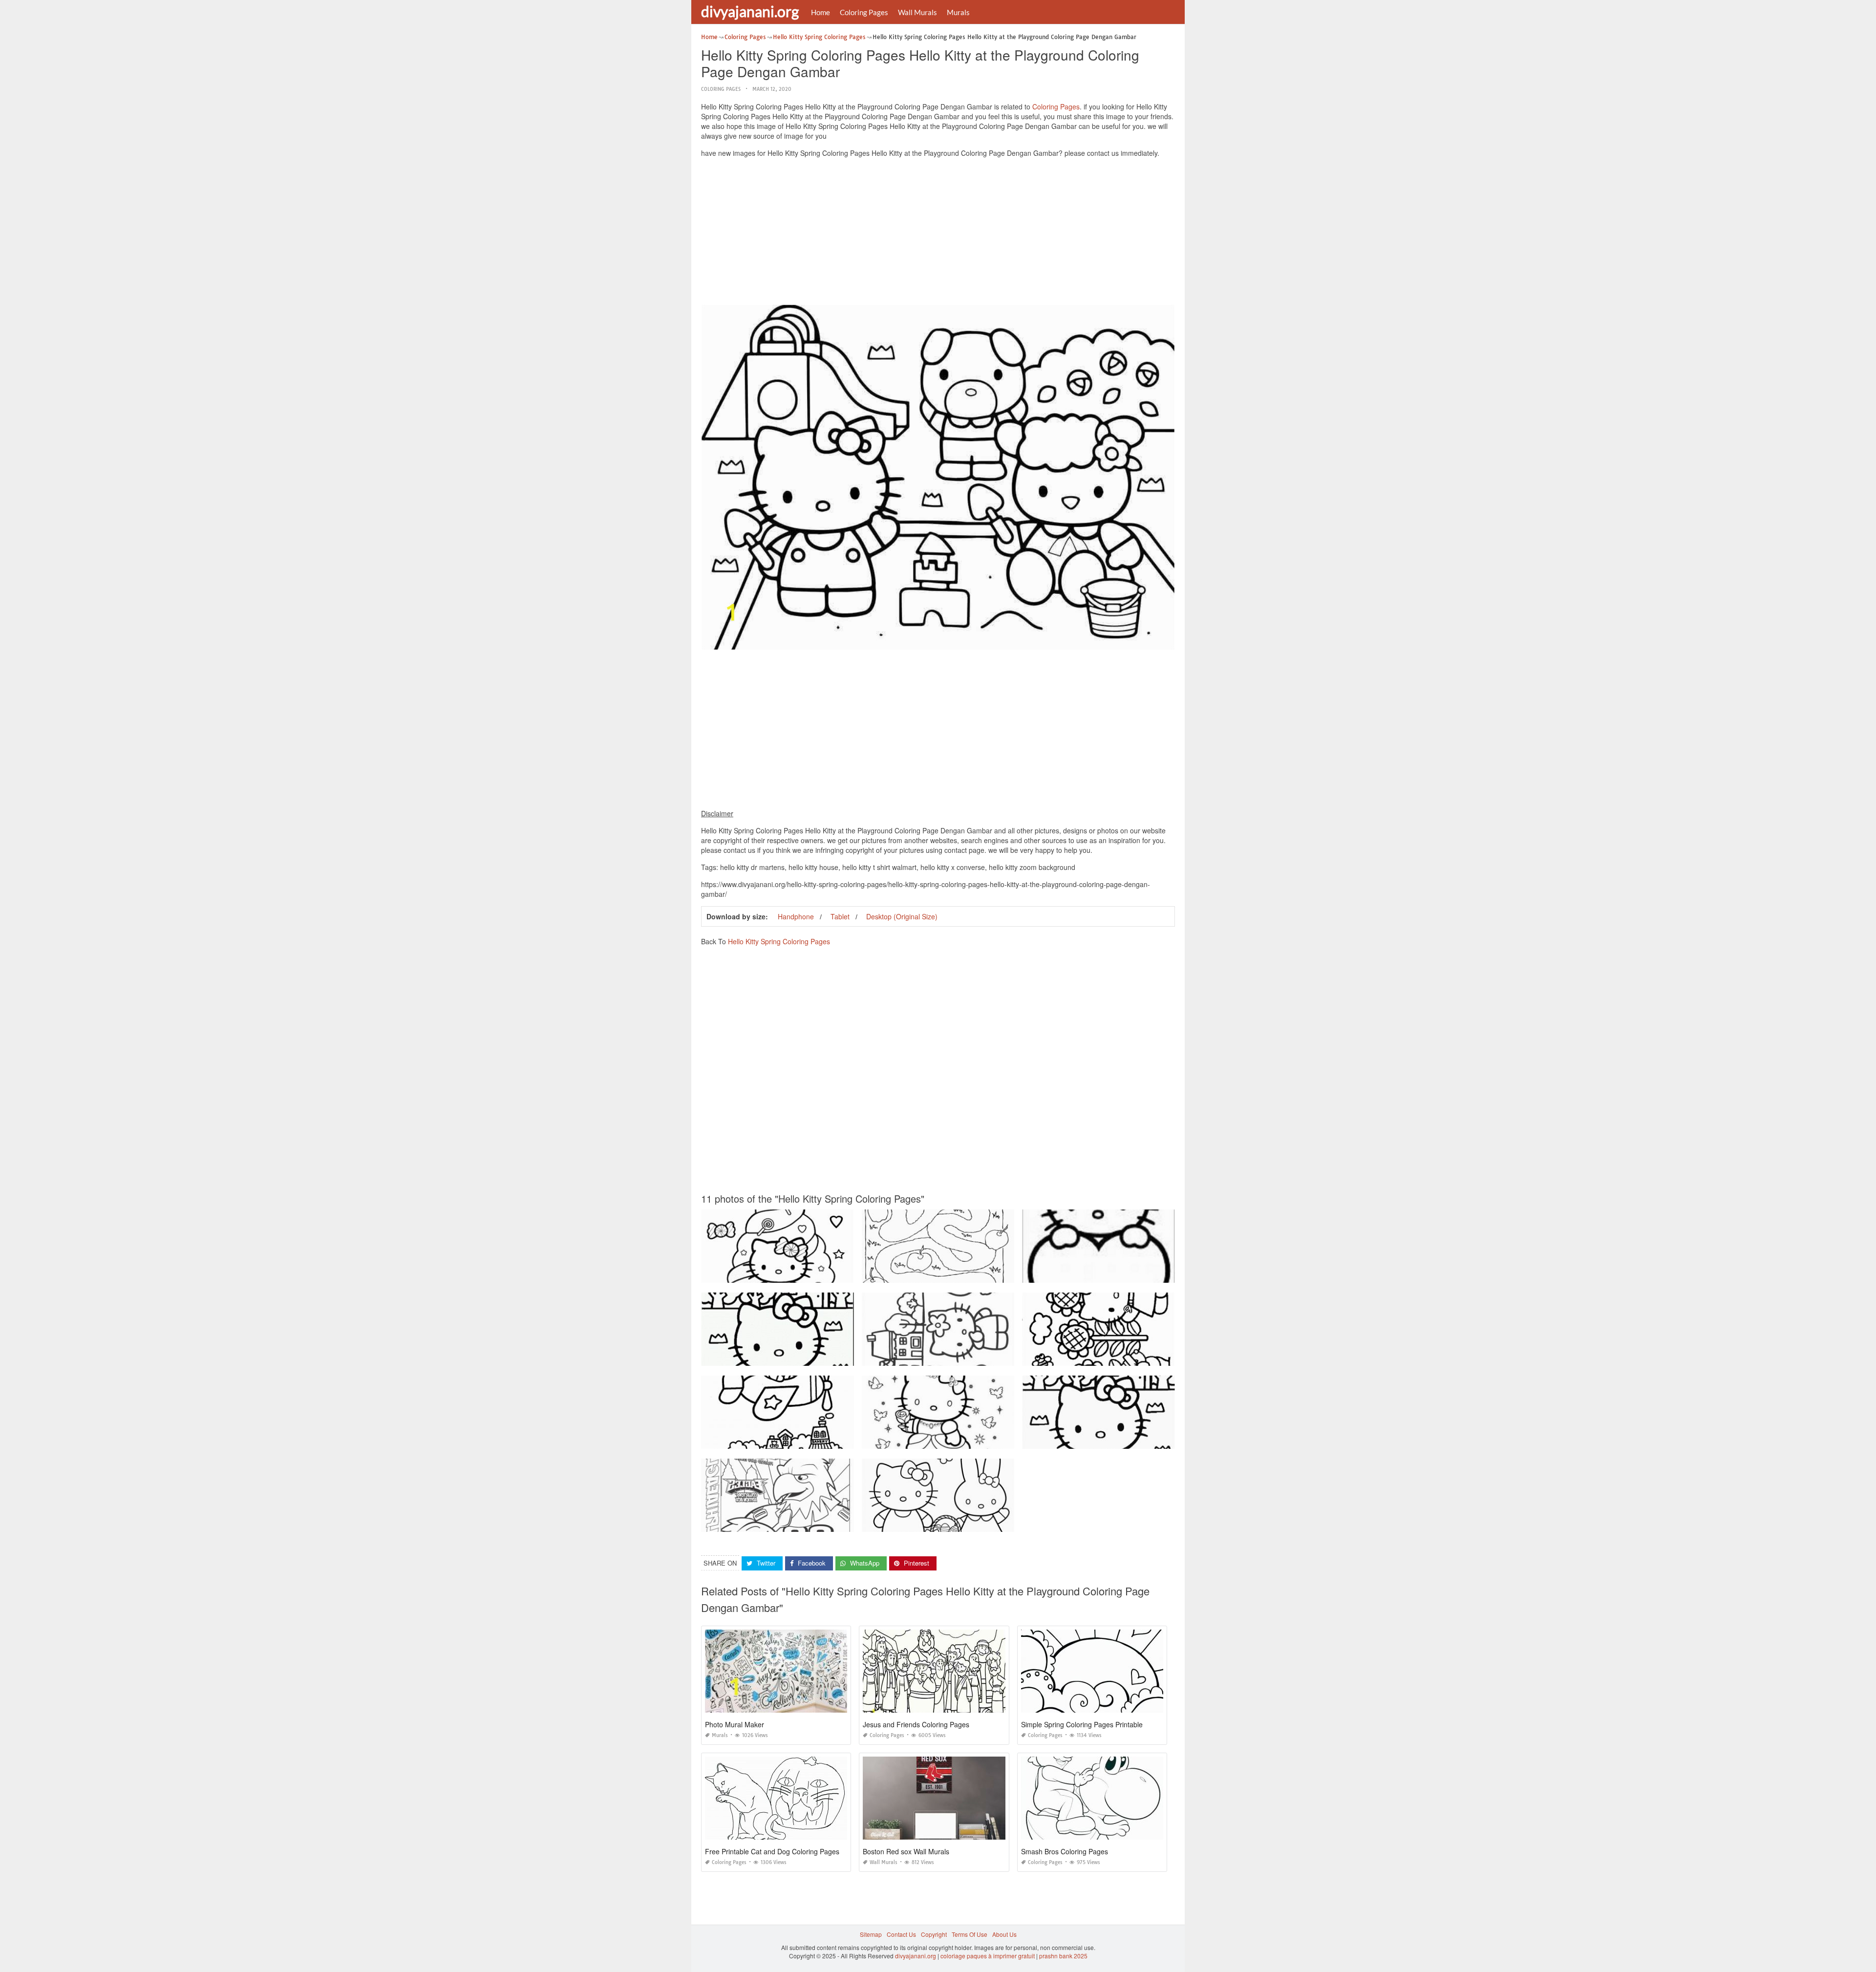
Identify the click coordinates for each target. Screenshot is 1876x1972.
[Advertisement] (938, 233)
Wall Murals (917, 12)
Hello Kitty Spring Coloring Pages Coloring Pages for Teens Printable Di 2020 (967, 1274)
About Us (1004, 1934)
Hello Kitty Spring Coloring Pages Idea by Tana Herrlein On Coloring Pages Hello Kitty (1139, 1357)
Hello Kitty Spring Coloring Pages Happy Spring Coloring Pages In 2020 (960, 1523)
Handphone (796, 916)
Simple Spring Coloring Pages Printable (1082, 1724)
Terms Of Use (970, 1934)
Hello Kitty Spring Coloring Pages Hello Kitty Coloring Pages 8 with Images (1124, 1274)
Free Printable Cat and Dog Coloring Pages (772, 1851)
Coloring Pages (864, 12)
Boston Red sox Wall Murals (906, 1851)
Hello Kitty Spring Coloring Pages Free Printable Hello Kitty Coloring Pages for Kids (814, 1357)
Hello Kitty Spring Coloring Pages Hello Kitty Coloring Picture (945, 1357)
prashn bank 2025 (1063, 1956)
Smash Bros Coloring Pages (1065, 1851)
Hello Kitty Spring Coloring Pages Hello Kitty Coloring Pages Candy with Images (810, 1274)
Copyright (934, 1934)
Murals (958, 12)
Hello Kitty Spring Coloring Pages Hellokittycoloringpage (939, 1440)
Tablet (840, 916)
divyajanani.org (750, 11)
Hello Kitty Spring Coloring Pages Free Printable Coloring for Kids (790, 1523)
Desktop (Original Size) (902, 916)
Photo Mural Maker (735, 1724)
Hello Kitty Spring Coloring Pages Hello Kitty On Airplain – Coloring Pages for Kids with (819, 1440)
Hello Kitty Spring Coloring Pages (779, 941)
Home (821, 12)
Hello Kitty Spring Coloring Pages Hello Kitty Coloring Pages (1105, 1440)
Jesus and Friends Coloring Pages (916, 1724)
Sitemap (871, 1934)
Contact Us (901, 1934)
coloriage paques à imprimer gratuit (988, 1956)
